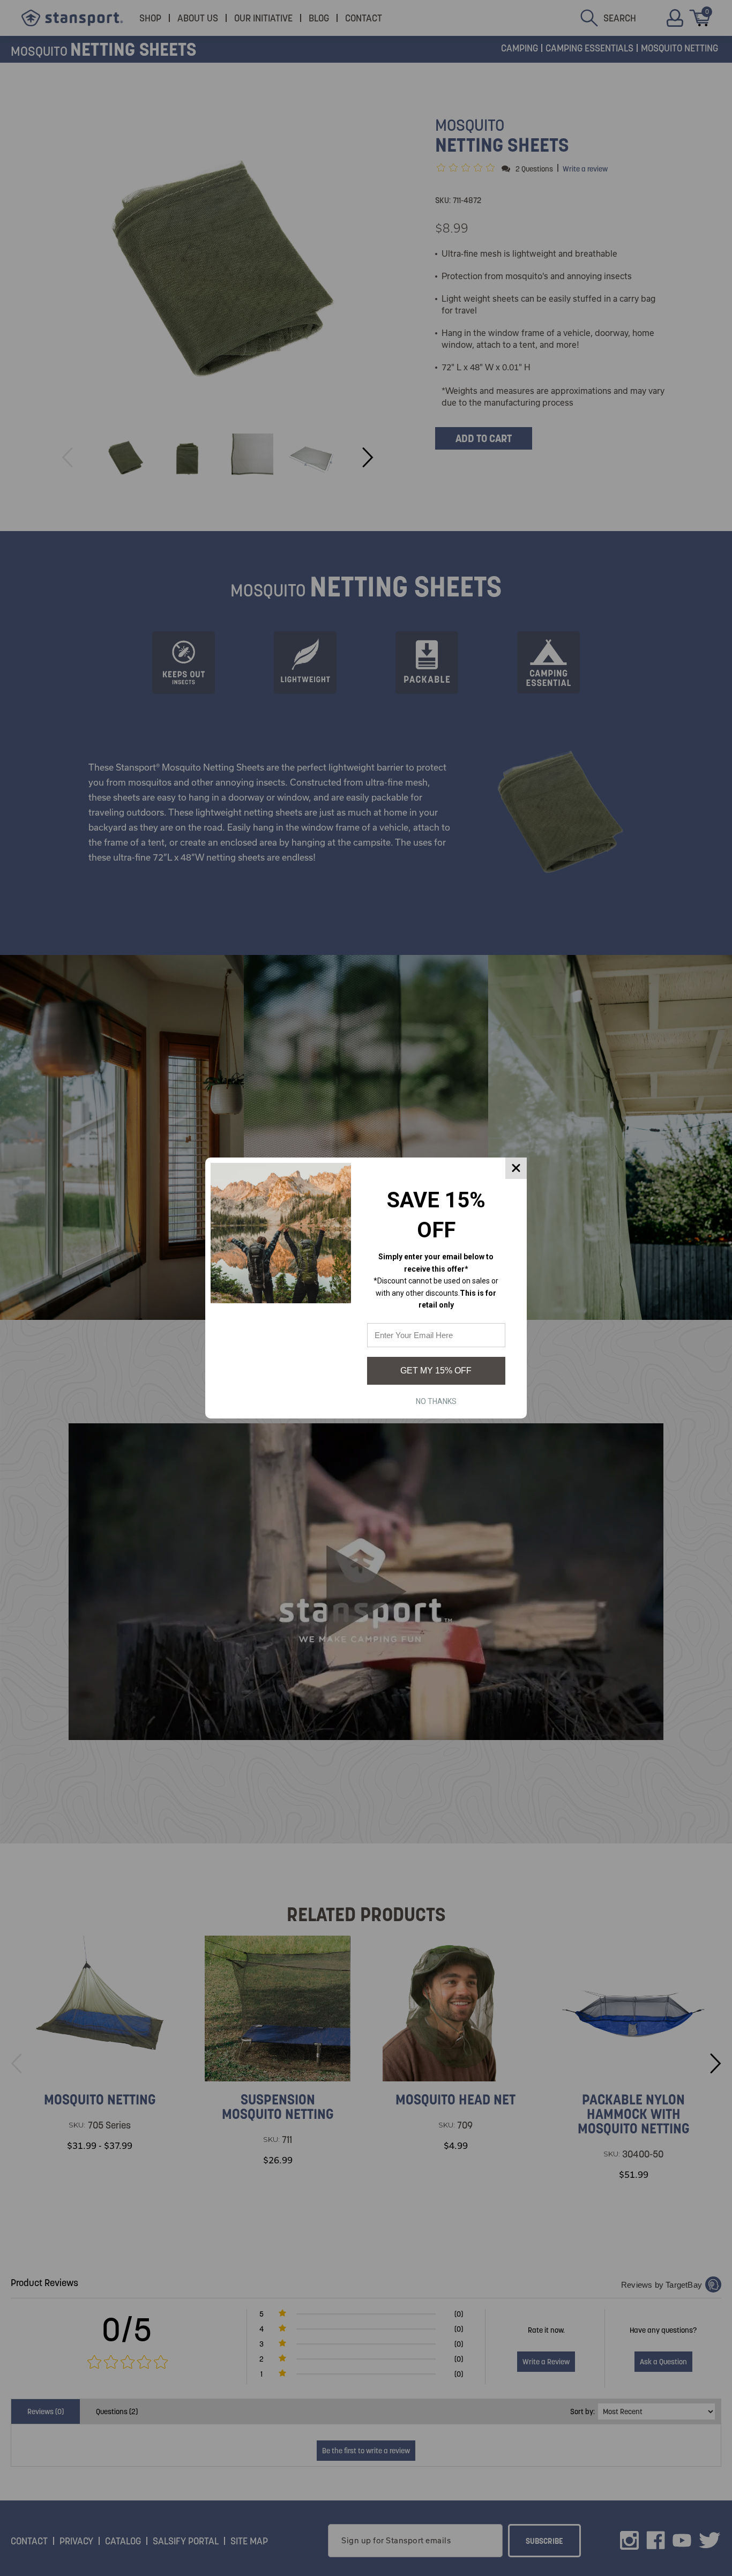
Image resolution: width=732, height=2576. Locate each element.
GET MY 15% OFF (436, 1371)
